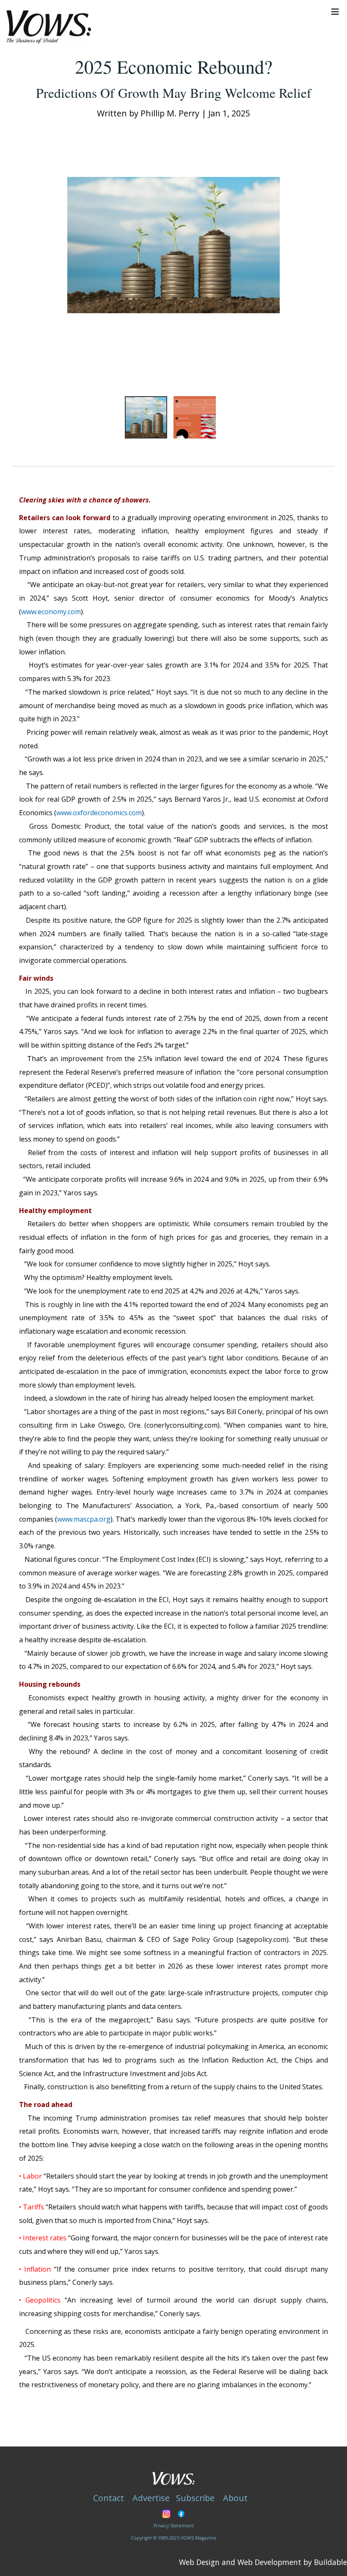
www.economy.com (51, 612)
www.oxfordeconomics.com (99, 813)
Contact (109, 2498)
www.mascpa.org (84, 1519)
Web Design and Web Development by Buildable (263, 2562)
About (235, 2498)
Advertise (151, 2498)
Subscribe (195, 2498)
